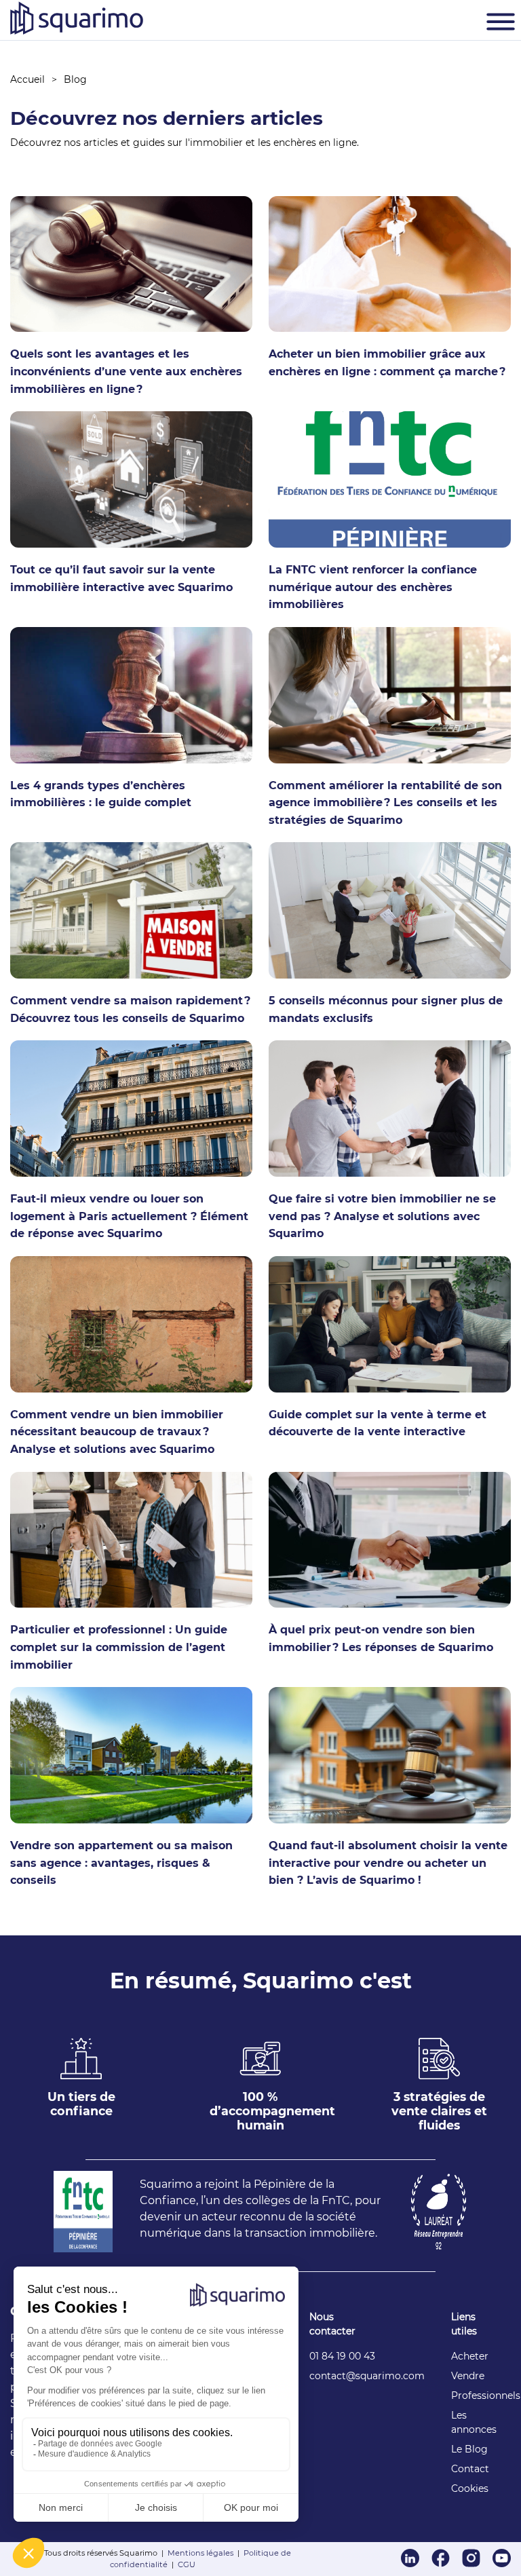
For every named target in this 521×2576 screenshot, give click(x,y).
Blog (75, 79)
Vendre (468, 2376)
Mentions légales (200, 2553)
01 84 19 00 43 (342, 2356)
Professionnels (486, 2395)
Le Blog (469, 2449)
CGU (187, 2564)
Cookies (470, 2488)
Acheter (470, 2356)
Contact (470, 2469)
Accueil (27, 79)
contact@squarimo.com (367, 2376)
